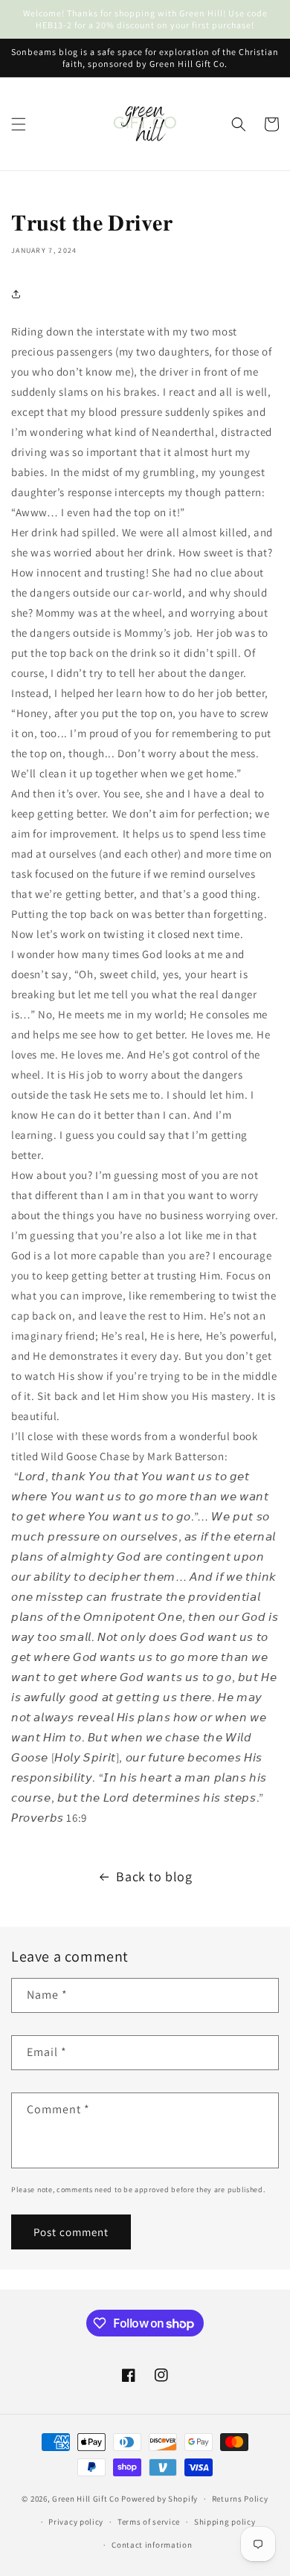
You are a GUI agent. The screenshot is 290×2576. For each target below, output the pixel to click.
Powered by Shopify (159, 2499)
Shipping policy (225, 2522)
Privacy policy (76, 2522)
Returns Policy (240, 2499)
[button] (19, 124)
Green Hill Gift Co (86, 2499)
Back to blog (154, 1876)
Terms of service (149, 2522)
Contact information (152, 2545)
